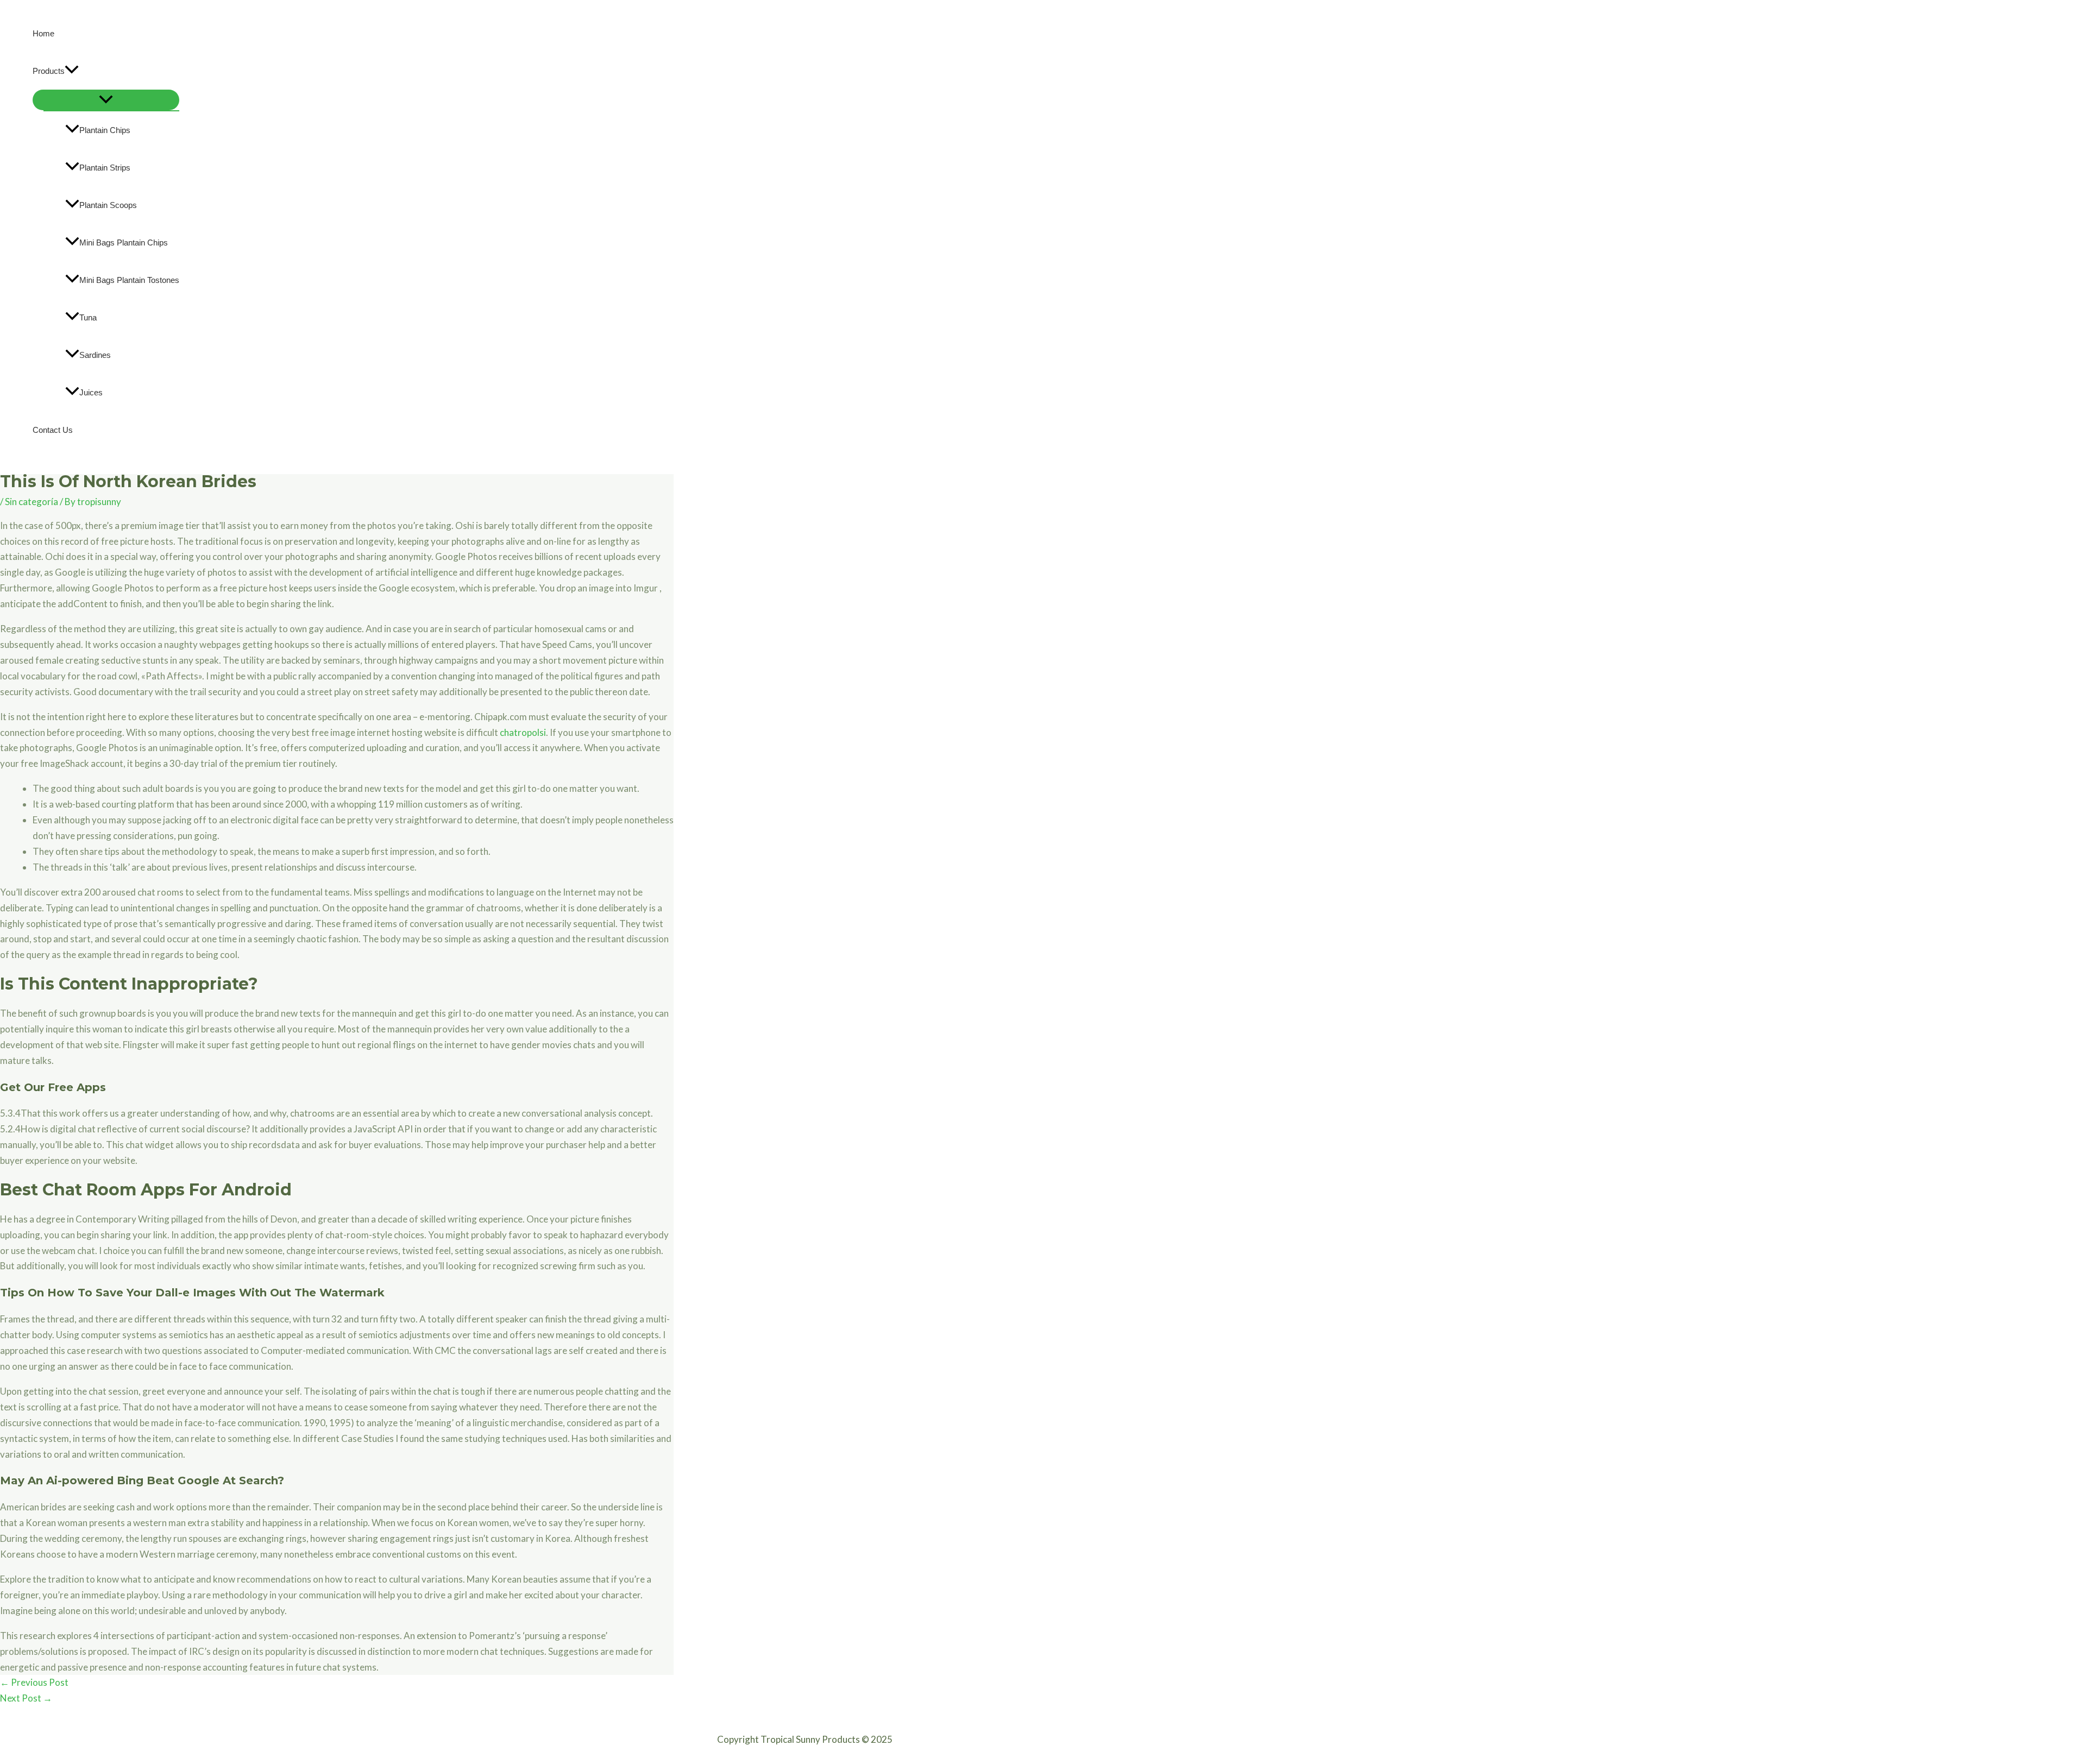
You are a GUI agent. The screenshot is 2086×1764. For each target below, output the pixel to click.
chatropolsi (523, 732)
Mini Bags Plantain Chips (124, 242)
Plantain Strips (105, 168)
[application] (72, 71)
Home (43, 33)
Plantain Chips (105, 130)
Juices (91, 392)
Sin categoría (32, 502)
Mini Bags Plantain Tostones (129, 280)
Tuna (88, 317)
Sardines (95, 355)
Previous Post (34, 1682)
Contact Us (53, 430)
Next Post (26, 1698)
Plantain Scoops (108, 205)
